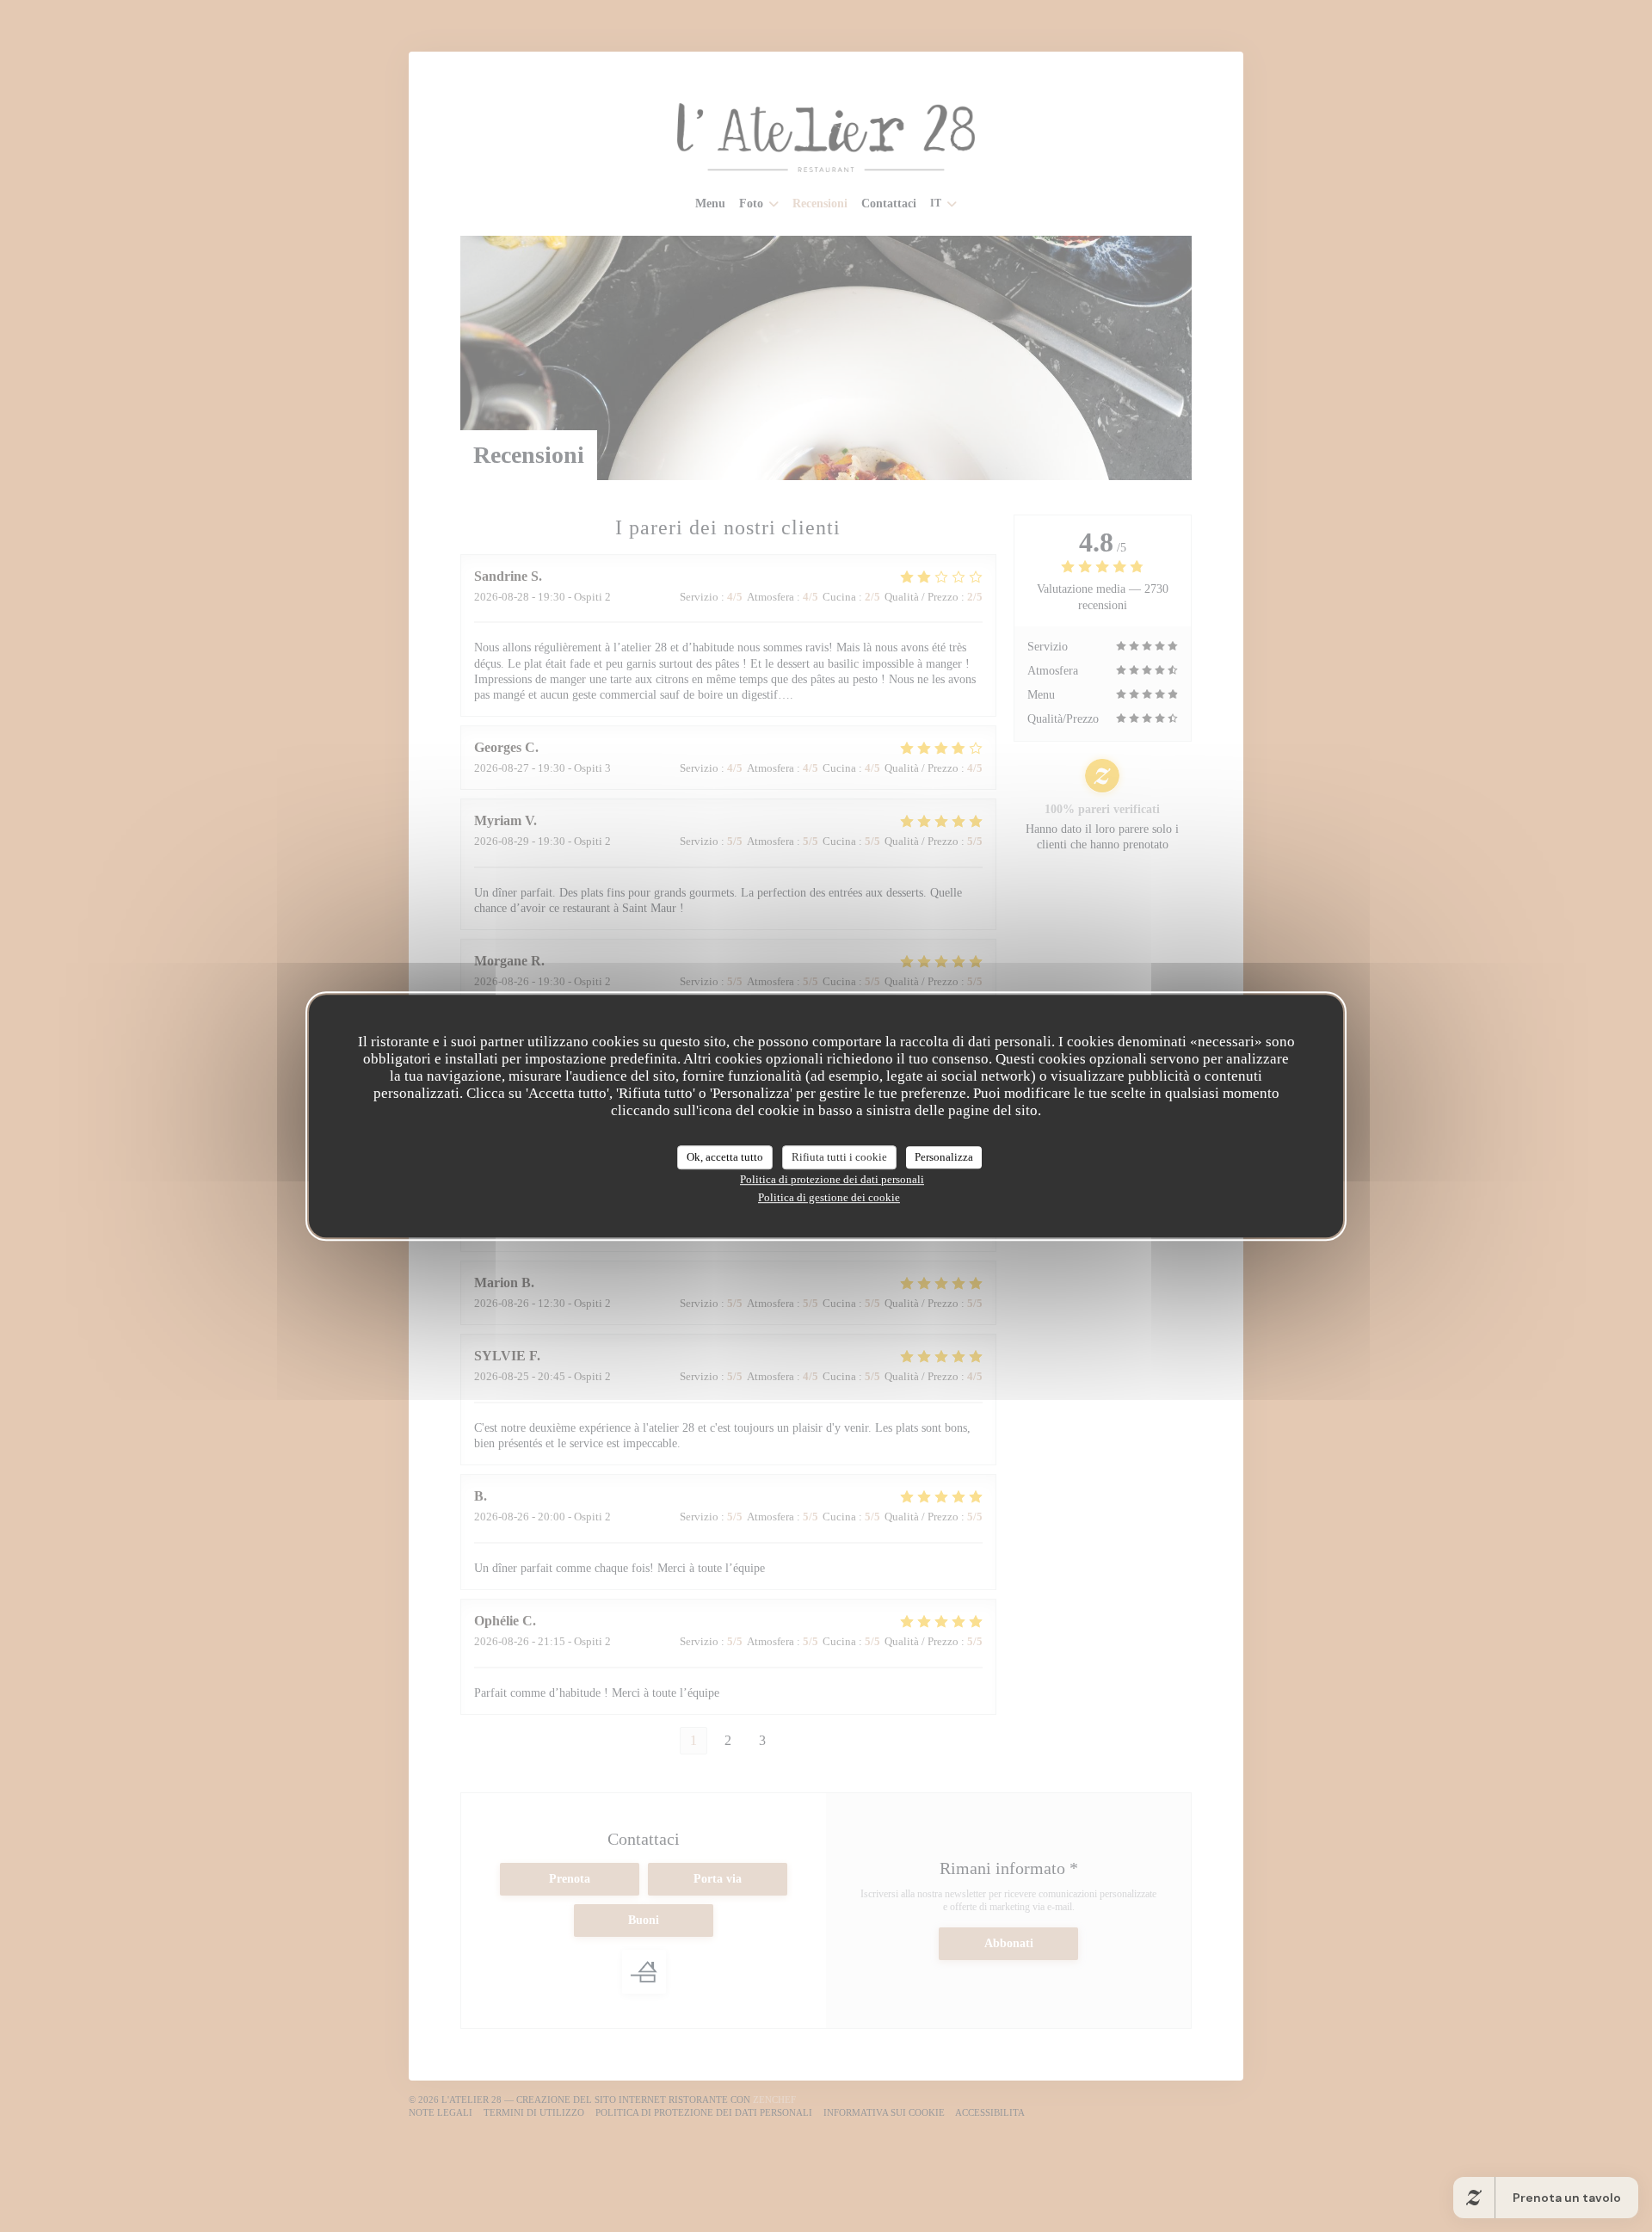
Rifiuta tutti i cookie (839, 1157)
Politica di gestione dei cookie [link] (829, 1197)
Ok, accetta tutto (725, 1157)
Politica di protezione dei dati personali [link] (832, 1179)
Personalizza (944, 1157)
